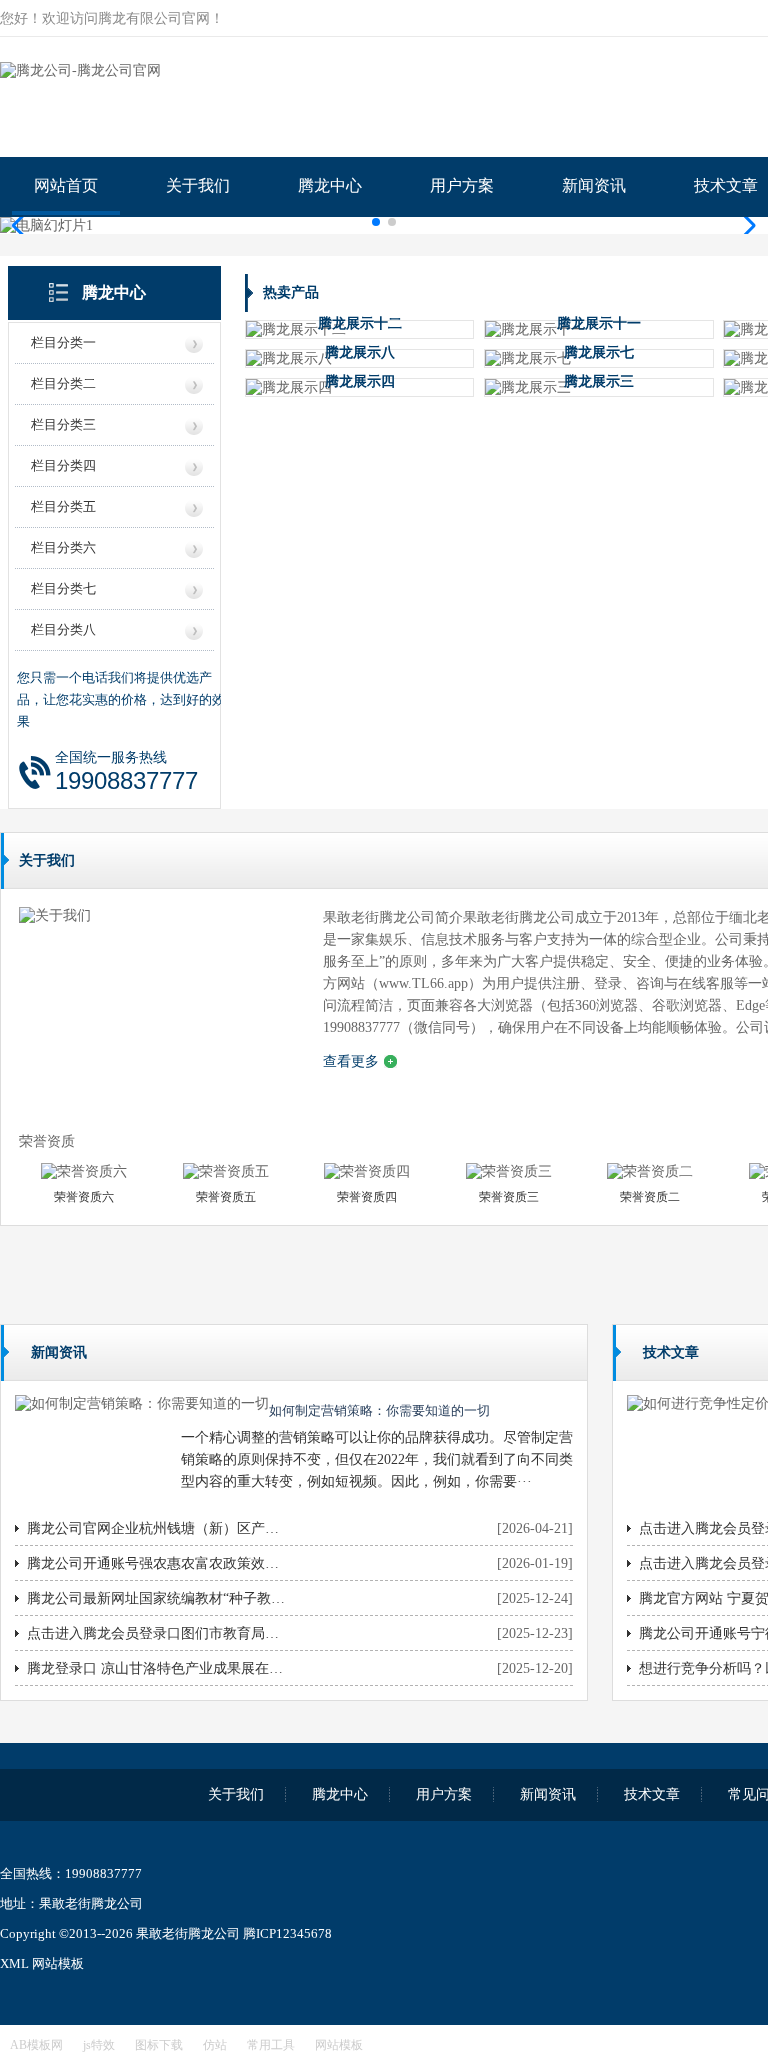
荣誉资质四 (367, 1197)
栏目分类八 (63, 629)
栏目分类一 (63, 342)
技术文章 (652, 1794)
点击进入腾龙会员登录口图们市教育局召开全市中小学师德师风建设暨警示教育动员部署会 (156, 1633)
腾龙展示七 (599, 352)
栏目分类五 (63, 506)
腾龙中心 (330, 185)
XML (14, 1963)
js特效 (99, 2045)
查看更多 (351, 1061)
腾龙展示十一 (599, 323)
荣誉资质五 (226, 1197)
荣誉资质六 (84, 1197)
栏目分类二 (63, 383)
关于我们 (198, 185)
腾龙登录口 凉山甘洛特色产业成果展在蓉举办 (156, 1668)
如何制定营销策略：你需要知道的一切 (379, 1410)
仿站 (215, 2045)
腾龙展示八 (360, 352)
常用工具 (271, 2045)
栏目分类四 (63, 465)
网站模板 (58, 1963)
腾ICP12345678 (287, 1933)
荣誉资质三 (509, 1197)
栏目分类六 (63, 547)
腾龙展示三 (599, 381)
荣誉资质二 (650, 1197)
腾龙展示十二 (360, 323)
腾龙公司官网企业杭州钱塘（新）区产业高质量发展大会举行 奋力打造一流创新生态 (156, 1528)
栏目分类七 (63, 588)
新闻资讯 (594, 185)
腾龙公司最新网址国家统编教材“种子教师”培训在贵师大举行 (156, 1598)
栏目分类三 (63, 424)
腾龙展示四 (360, 381)
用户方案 (462, 185)
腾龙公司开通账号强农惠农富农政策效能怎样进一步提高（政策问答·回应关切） (156, 1563)
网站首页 (66, 185)
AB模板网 (36, 2045)
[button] (744, 226)
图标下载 (159, 2045)
